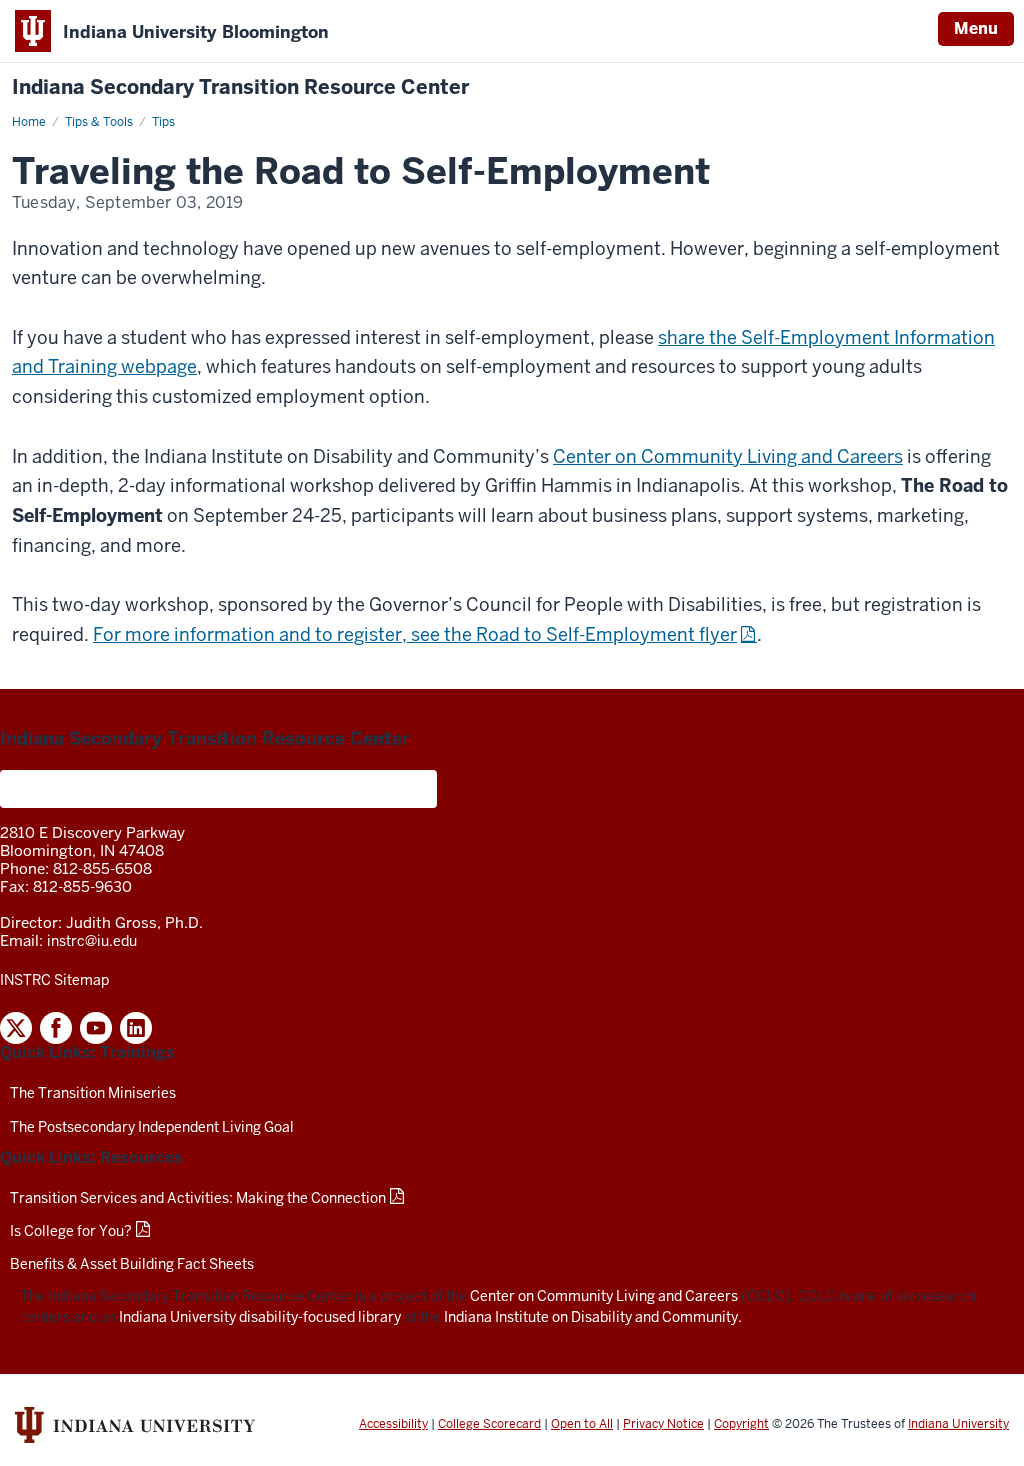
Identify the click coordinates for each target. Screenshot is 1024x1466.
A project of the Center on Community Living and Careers (218, 789)
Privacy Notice (663, 1424)
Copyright (741, 1424)
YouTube (96, 1028)
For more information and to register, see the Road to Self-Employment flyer (415, 634)
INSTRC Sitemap (54, 980)
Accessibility (393, 1424)
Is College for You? (71, 1231)
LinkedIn (136, 1028)
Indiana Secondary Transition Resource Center (240, 87)
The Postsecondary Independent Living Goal (152, 1127)
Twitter (16, 1028)
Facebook (56, 1028)
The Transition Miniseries (93, 1093)
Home (29, 122)
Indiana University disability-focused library (260, 1317)
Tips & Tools (99, 122)
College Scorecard (489, 1424)
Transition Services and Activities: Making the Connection (198, 1198)
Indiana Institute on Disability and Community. (593, 1317)
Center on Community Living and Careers (728, 456)
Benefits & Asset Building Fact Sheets (132, 1264)
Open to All (582, 1424)
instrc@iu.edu (92, 941)
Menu (976, 28)
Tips (163, 122)
